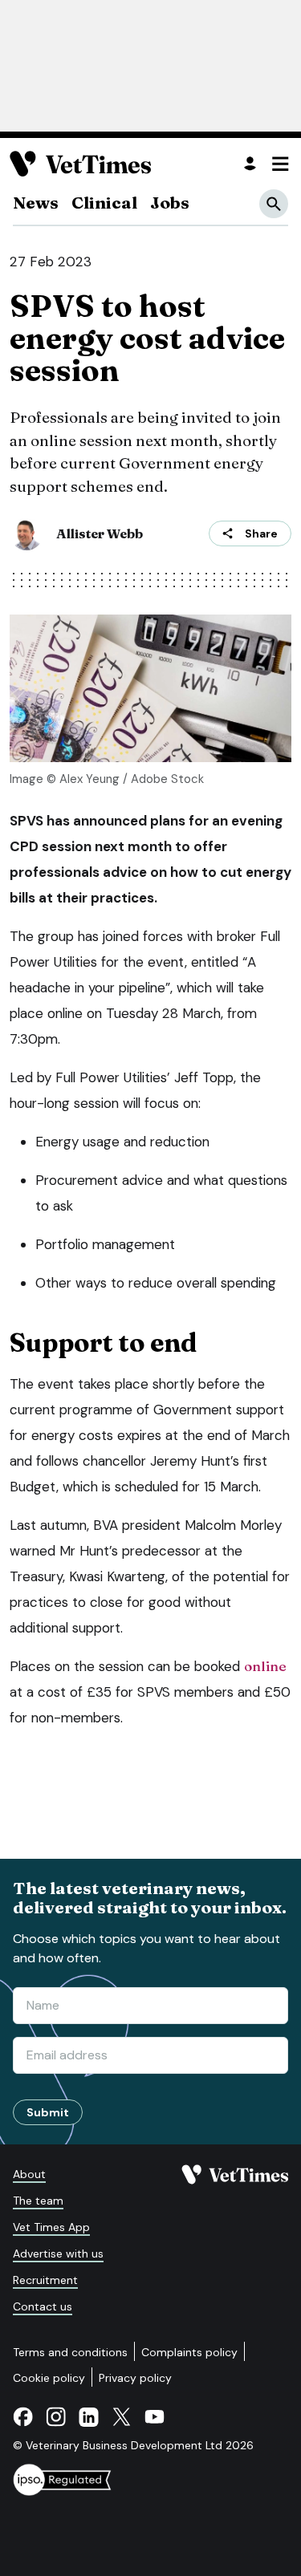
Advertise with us (58, 2253)
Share (261, 533)
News (36, 202)
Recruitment (45, 2280)
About (29, 2174)
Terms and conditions (70, 2352)
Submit (48, 2112)
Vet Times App (51, 2227)
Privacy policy (135, 2378)
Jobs (170, 202)
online (265, 1666)
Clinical (104, 202)
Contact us (43, 2306)
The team (38, 2201)
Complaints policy (189, 2352)
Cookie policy (49, 2378)
